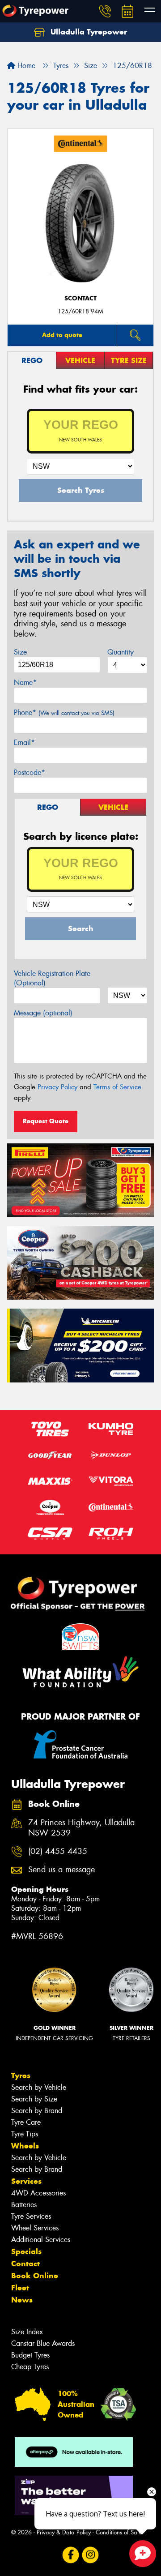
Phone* (64, 712)
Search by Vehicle (39, 2087)
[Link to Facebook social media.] (71, 2555)
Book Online (35, 2276)
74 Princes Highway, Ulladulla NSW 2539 (81, 1828)
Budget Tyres (30, 2355)
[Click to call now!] (105, 11)
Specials (26, 2251)
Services (26, 2181)
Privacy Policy (57, 1087)
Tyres (21, 2075)
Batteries (24, 2205)
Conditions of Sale (119, 2532)
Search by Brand (37, 2111)
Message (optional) (43, 1013)
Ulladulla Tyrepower (88, 32)
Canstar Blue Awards (43, 2343)
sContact (80, 298)
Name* (25, 683)
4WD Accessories (38, 2193)
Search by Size (34, 2099)
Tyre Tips (25, 2134)
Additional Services (41, 2240)
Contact (25, 2264)
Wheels (25, 2146)
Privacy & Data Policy (64, 2532)
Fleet (20, 2288)
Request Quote (46, 1121)
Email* (24, 742)
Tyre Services (31, 2216)
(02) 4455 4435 (58, 1851)
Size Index (27, 2332)
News (22, 2300)
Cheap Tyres (30, 2367)
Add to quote (62, 335)
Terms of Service (117, 1087)
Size (20, 652)
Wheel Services (35, 2228)
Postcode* (30, 772)
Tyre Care (26, 2122)
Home (25, 66)
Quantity (121, 652)
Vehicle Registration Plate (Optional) (52, 978)
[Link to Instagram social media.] (91, 2555)
